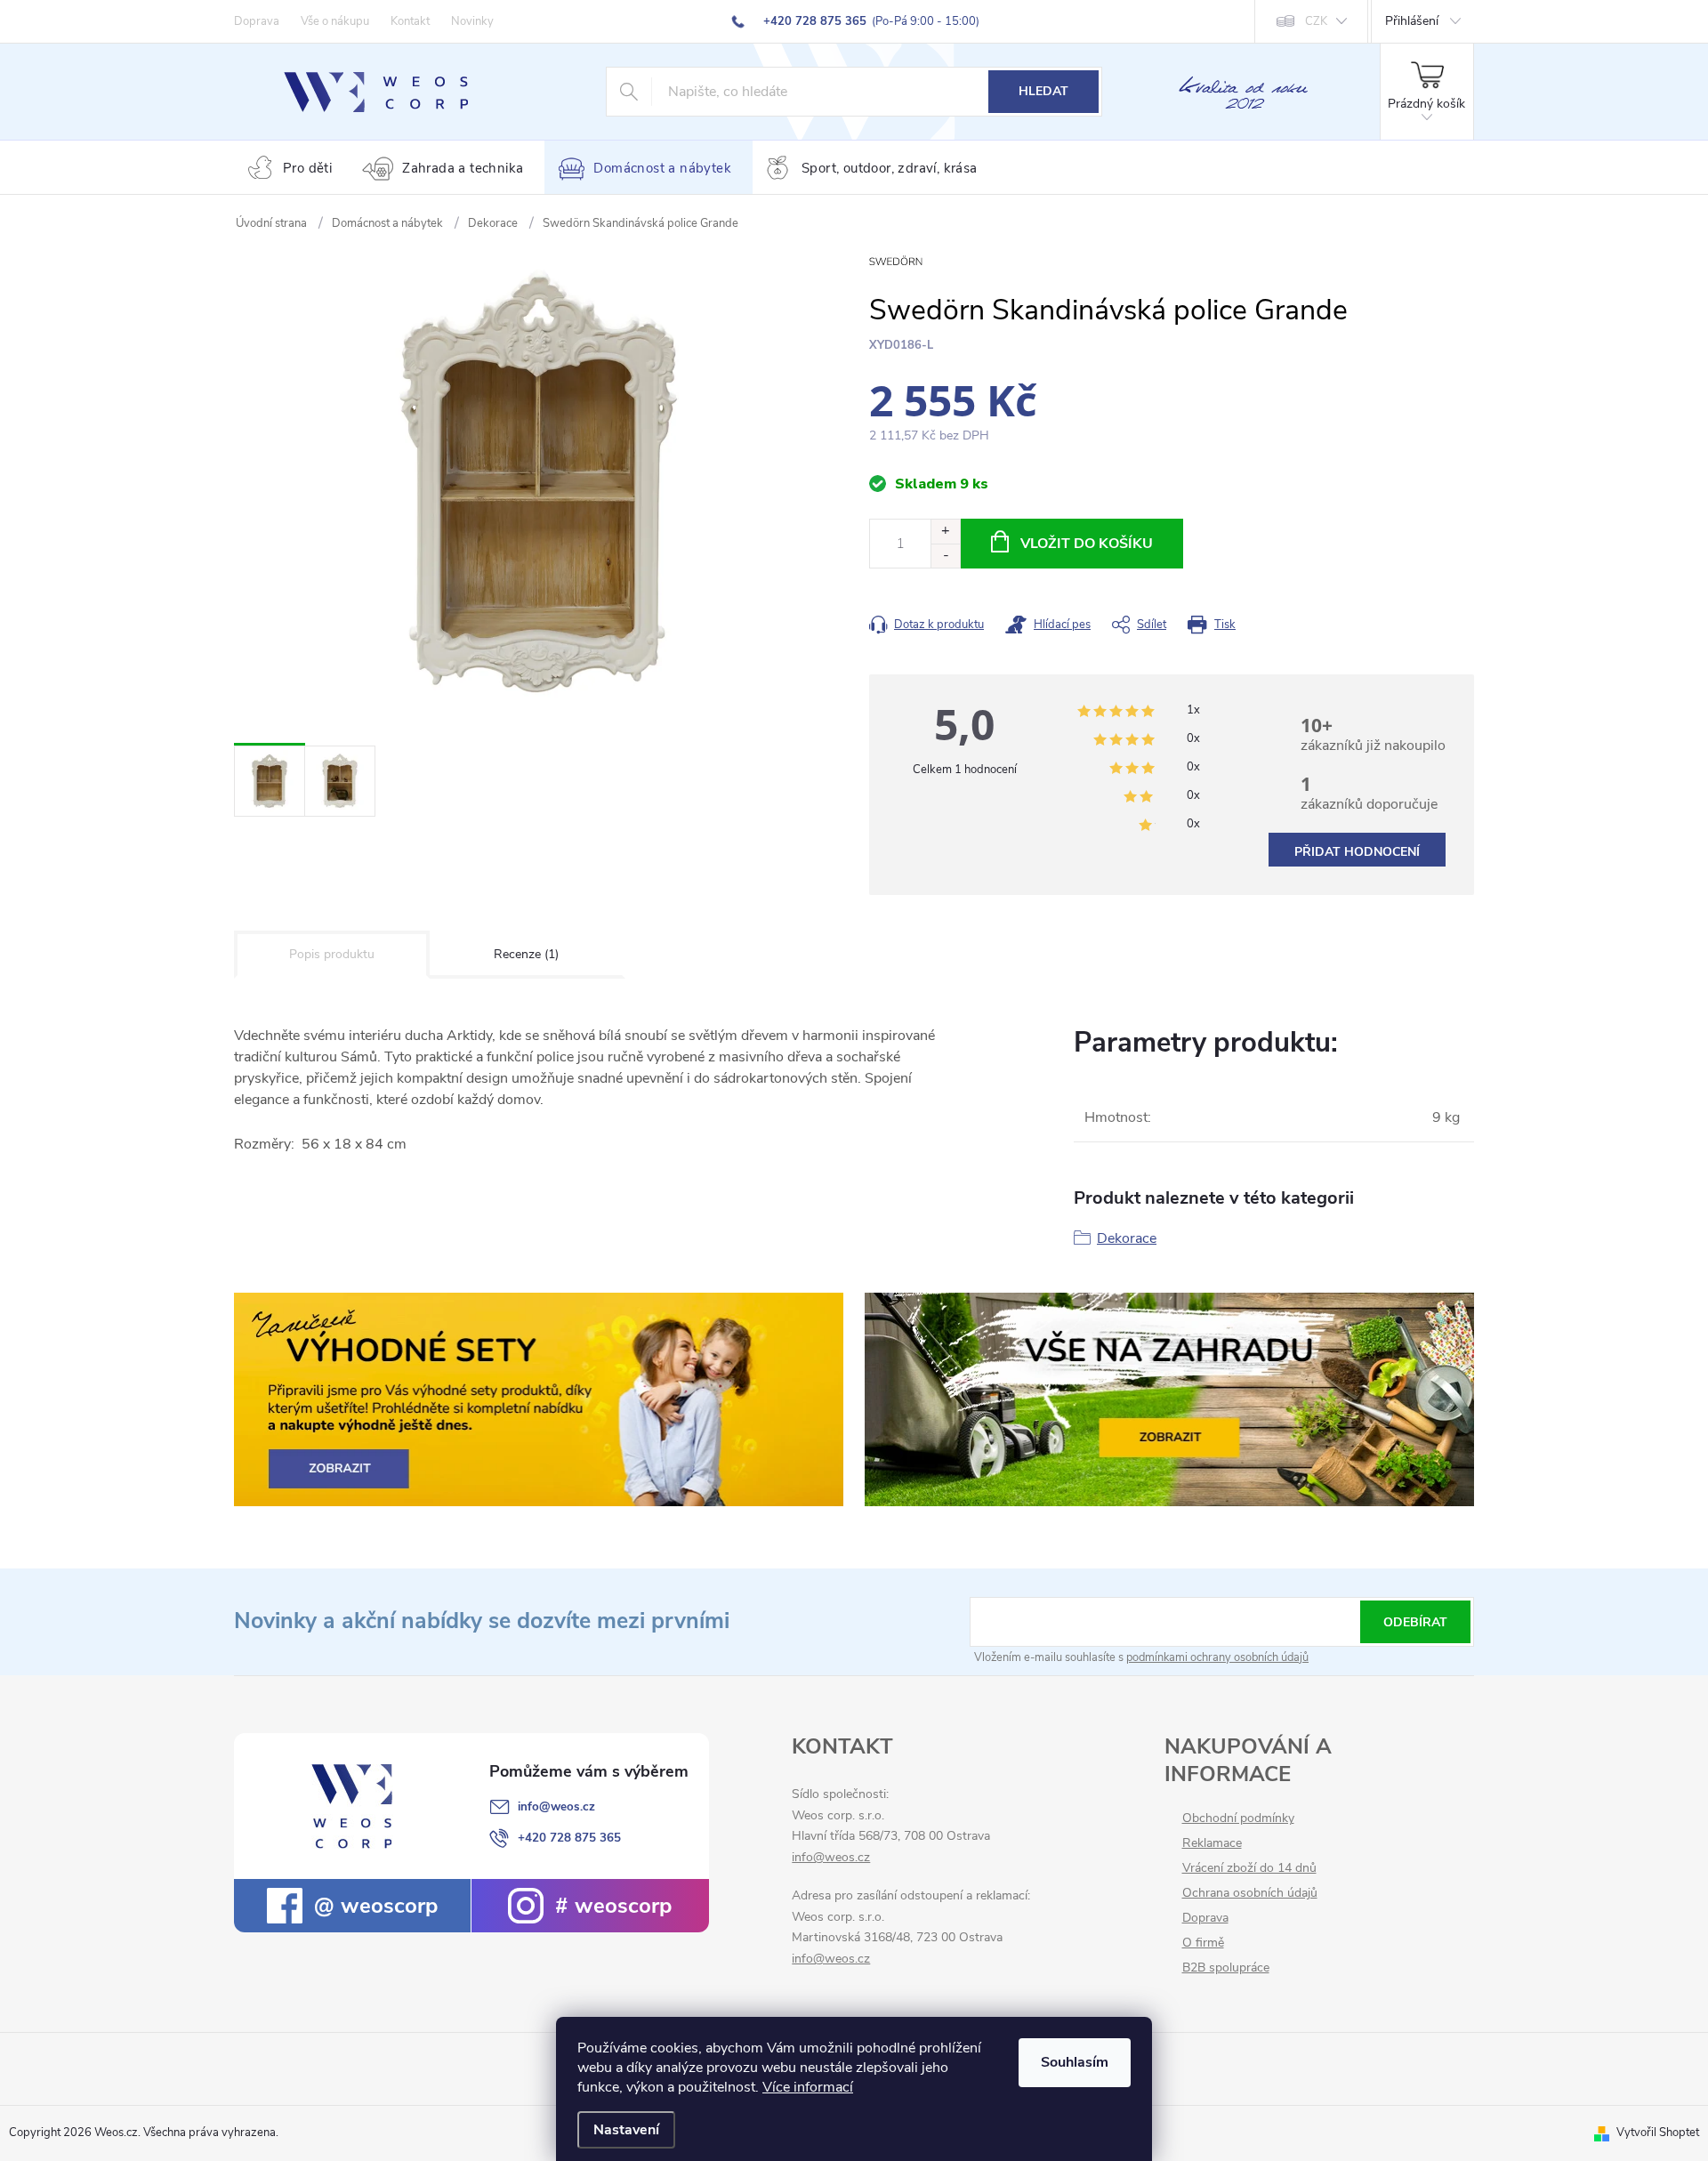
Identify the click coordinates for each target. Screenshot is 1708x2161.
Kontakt (410, 21)
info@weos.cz (556, 1806)
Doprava (257, 21)
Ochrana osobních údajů (1250, 1893)
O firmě (1203, 1943)
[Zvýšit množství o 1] (945, 532)
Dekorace (1127, 1238)
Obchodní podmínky (1238, 1818)
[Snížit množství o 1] (945, 556)
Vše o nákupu (335, 21)
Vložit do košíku (1087, 544)
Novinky (472, 21)
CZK (1316, 21)
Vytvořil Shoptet (1658, 2133)
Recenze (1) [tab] (526, 954)
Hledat (1043, 91)
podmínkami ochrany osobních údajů (1217, 1657)
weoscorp (386, 1906)
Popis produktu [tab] (332, 954)
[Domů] (271, 223)
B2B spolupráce (1226, 1968)
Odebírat (1415, 1622)
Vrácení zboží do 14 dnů (1249, 1868)
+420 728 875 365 (569, 1838)
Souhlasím (1075, 2062)
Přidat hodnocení (1357, 852)
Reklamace (1212, 1843)
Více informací (808, 2087)
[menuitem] (294, 169)
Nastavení (626, 2130)
